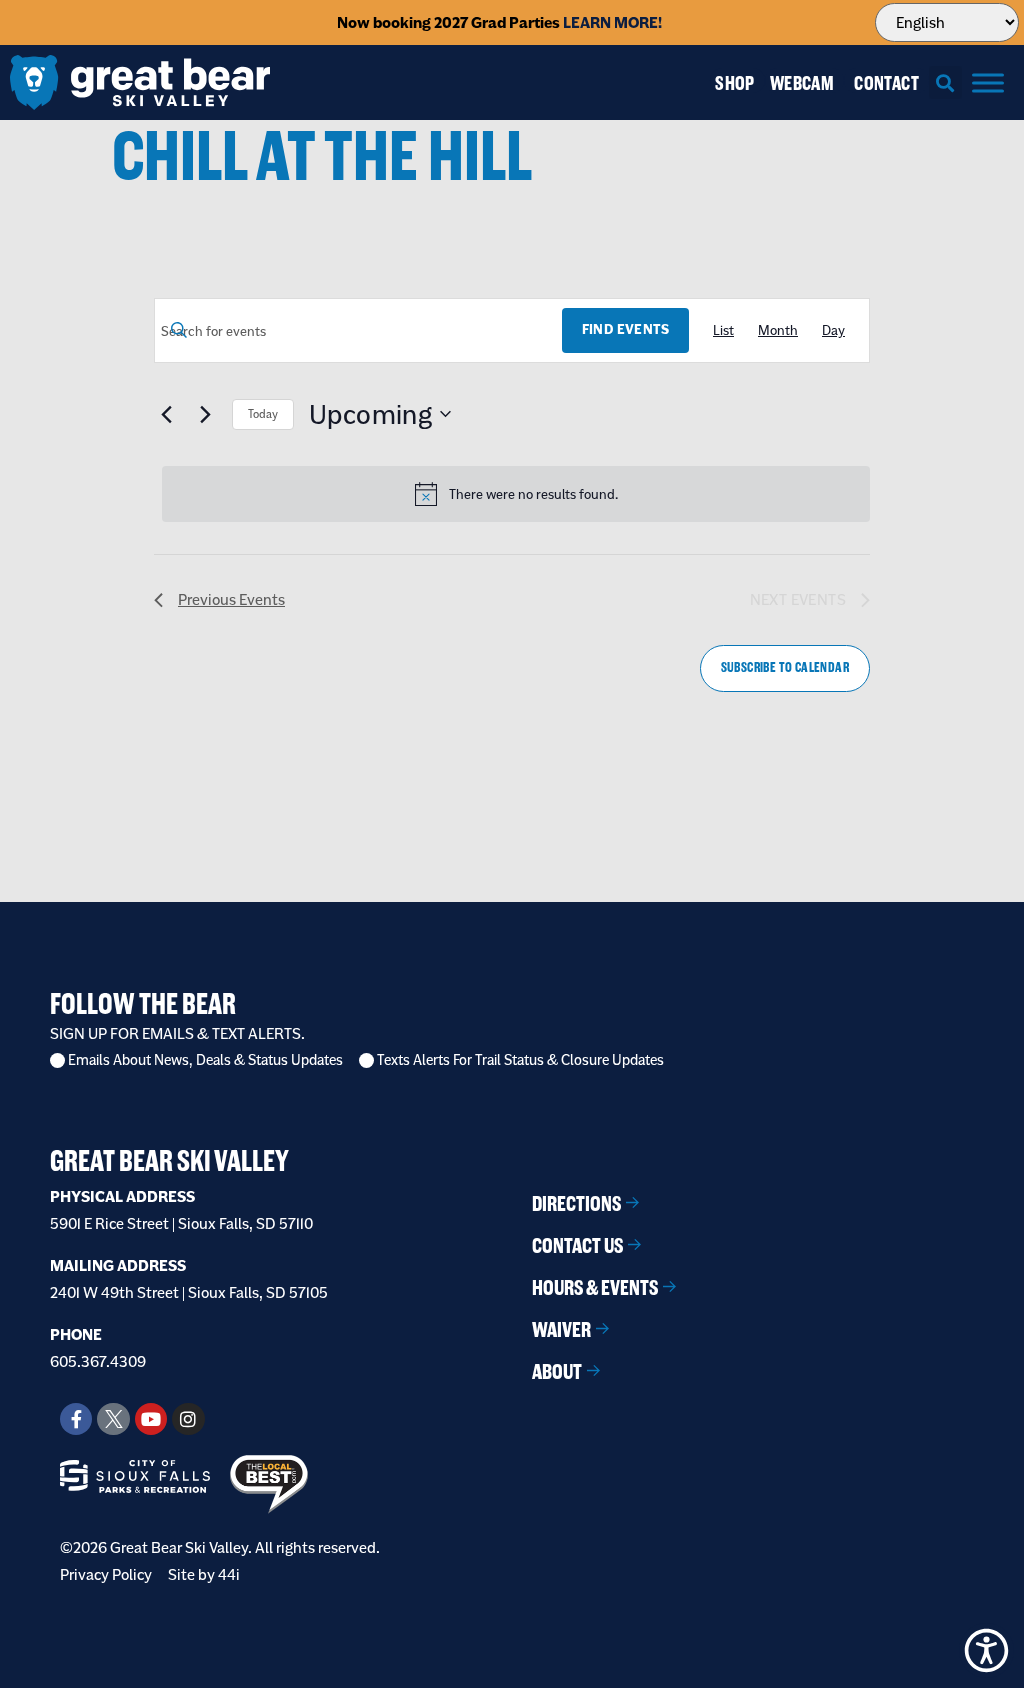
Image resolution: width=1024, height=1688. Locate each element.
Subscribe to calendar (785, 667)
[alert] (516, 494)
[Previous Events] (166, 414)
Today (263, 414)
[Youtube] (151, 1419)
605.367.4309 (98, 1361)
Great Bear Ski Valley (169, 1161)
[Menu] (988, 82)
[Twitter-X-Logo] (113, 1419)
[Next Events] (205, 414)
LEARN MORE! (612, 22)
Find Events (625, 329)
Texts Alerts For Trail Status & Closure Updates (520, 1060)
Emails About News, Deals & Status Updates (205, 1060)
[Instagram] (188, 1419)
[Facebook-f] (76, 1419)
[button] (945, 82)
